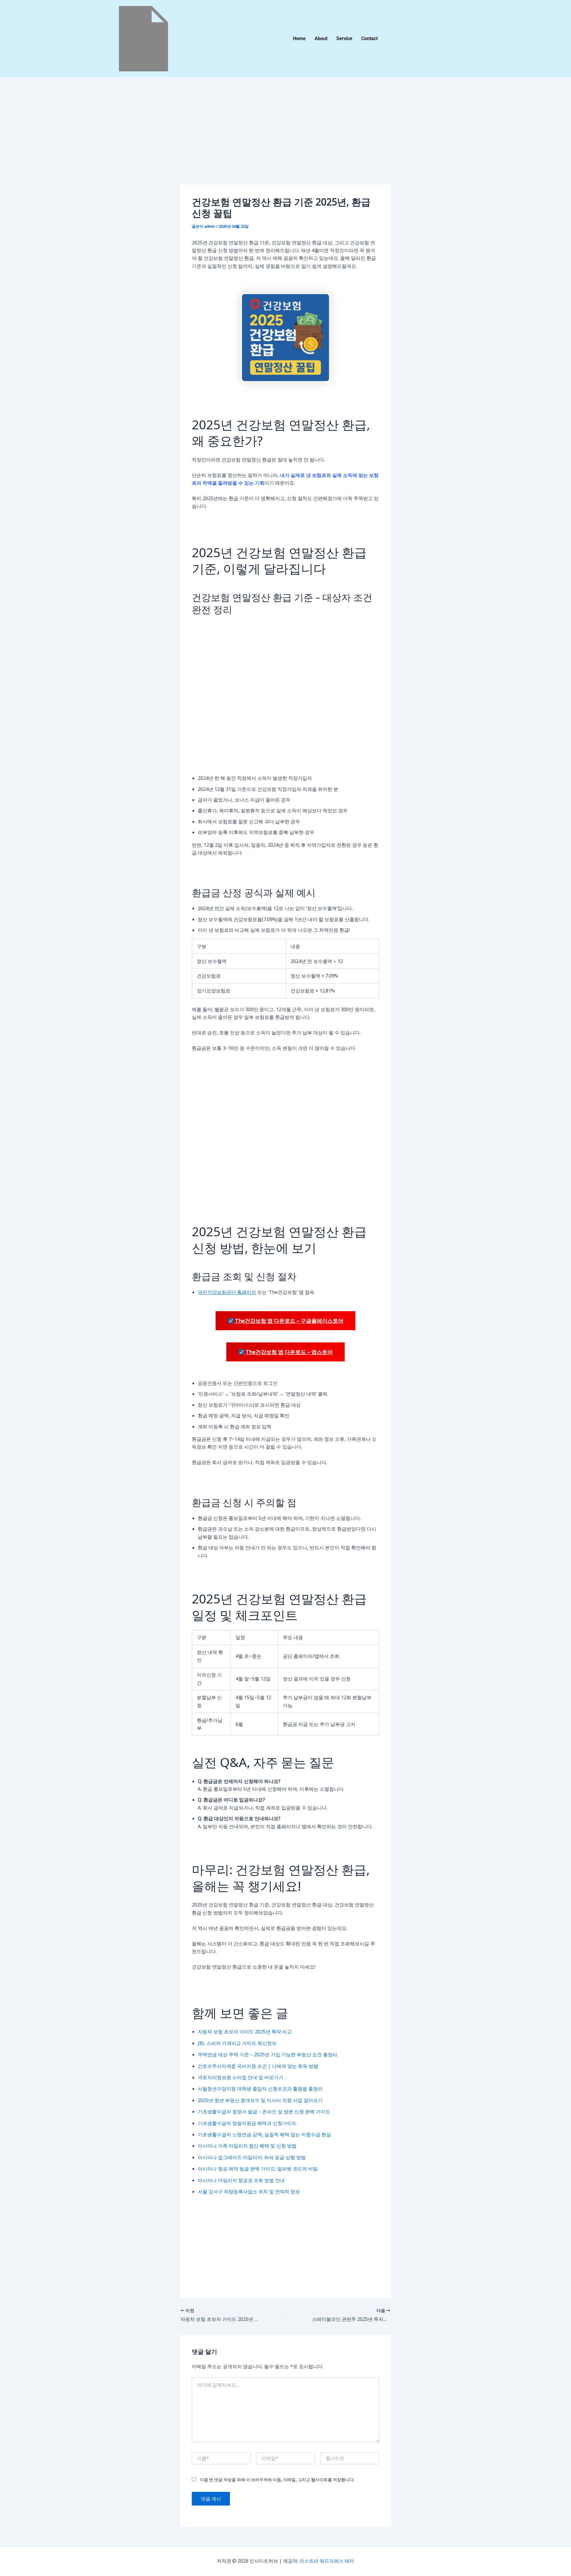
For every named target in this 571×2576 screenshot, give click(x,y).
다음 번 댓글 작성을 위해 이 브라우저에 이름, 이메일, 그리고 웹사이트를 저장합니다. (277, 2480)
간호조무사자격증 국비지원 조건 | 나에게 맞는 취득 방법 (258, 2066)
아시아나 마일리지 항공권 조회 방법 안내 (241, 2180)
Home (299, 39)
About (321, 39)
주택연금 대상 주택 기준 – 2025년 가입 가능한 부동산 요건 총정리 (268, 2054)
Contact (370, 39)
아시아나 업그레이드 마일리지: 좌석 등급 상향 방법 (252, 2157)
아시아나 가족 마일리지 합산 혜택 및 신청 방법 (247, 2146)
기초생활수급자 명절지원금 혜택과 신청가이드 (247, 2123)
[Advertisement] (285, 140)
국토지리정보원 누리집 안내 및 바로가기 (241, 2077)
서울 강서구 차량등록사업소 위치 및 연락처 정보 (249, 2192)
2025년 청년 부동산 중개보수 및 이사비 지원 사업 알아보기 (260, 2100)
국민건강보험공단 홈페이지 (227, 1292)
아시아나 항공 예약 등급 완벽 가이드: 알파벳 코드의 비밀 (258, 2169)
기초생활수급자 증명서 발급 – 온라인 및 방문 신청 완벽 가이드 (264, 2112)
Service (344, 39)
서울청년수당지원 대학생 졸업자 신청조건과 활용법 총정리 (260, 2089)
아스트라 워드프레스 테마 (327, 2561)
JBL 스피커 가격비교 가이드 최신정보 (237, 2043)
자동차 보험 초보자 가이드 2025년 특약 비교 (245, 2032)
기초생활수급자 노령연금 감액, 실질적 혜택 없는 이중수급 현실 (264, 2134)
